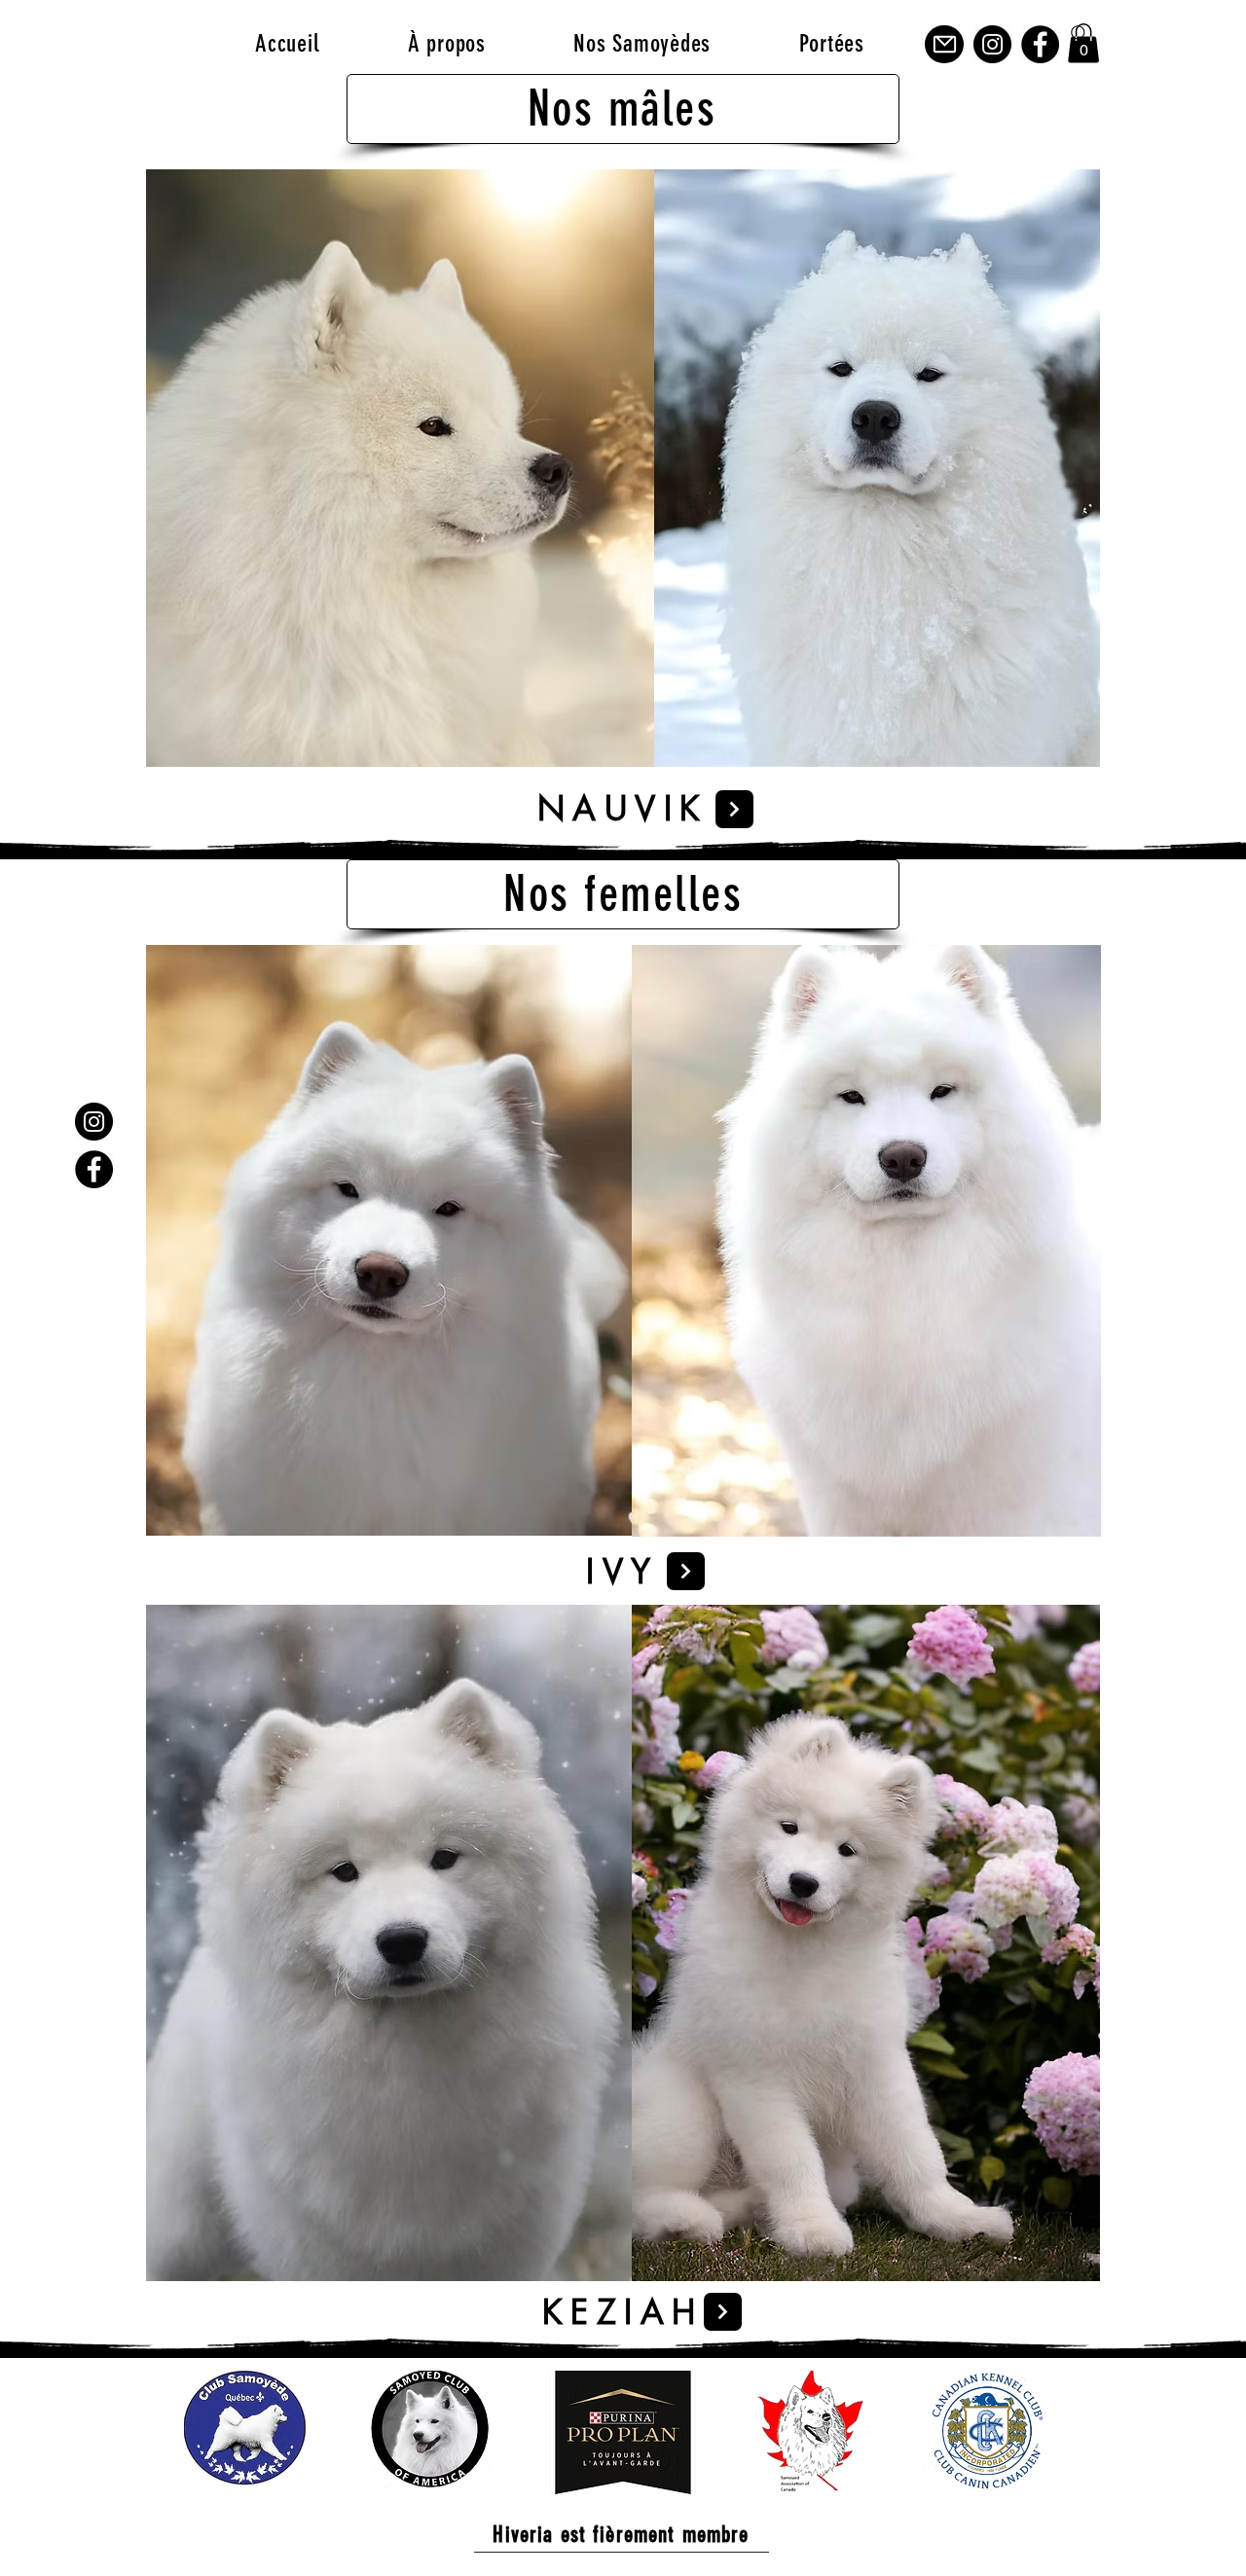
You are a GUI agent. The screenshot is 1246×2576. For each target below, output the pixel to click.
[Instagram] (992, 44)
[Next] (734, 809)
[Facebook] (1040, 44)
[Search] (1080, 34)
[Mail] (944, 44)
